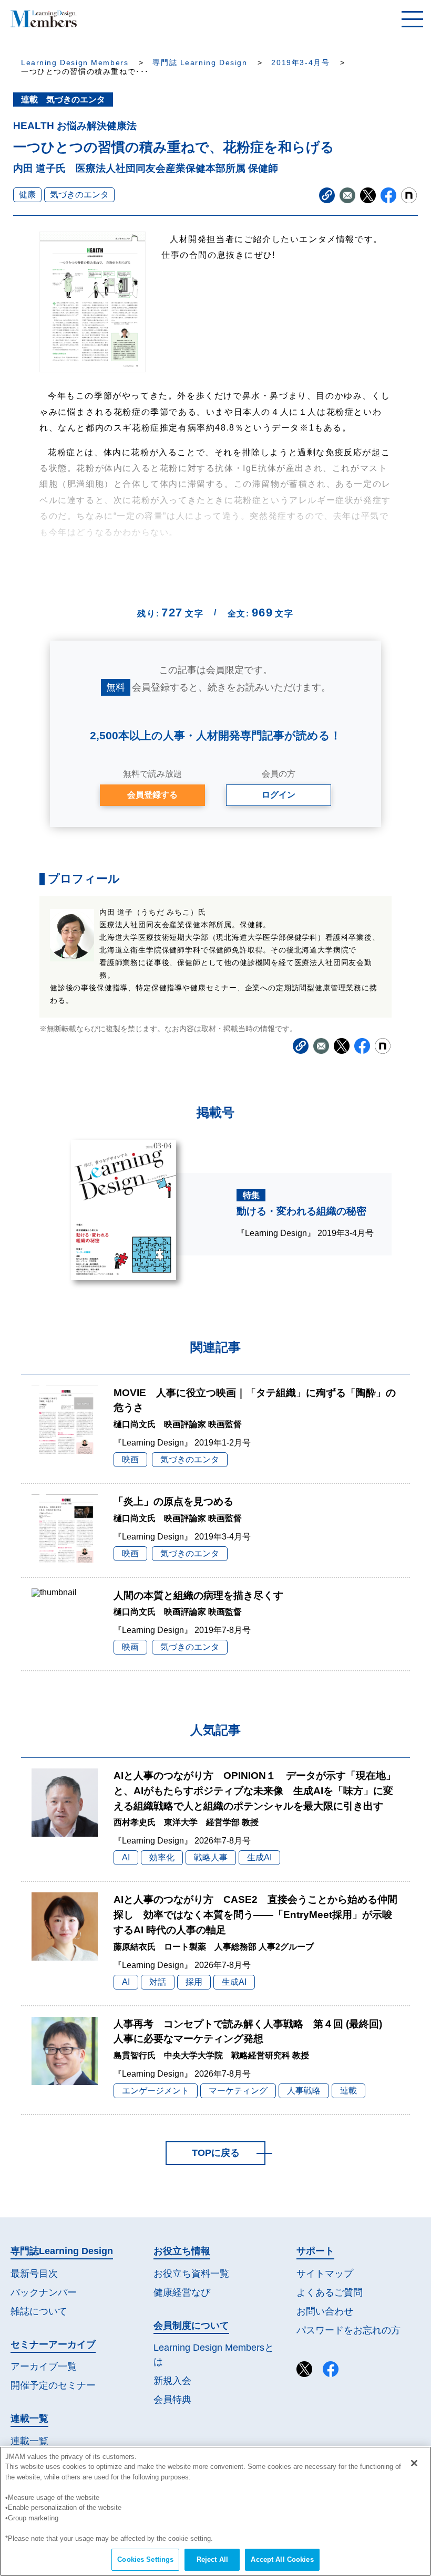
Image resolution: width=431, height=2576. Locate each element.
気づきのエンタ (79, 195)
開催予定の (53, 2385)
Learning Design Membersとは (214, 2355)
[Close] (414, 2463)
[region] (215, 2511)
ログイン (279, 795)
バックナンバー (44, 2292)
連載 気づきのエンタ (63, 100)
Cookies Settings (145, 2559)
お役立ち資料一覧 (191, 2274)
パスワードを (348, 2330)
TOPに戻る (216, 2153)
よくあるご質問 (330, 2292)
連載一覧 (29, 2441)
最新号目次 (34, 2274)
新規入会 (172, 2381)
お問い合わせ (325, 2311)
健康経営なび (182, 2292)
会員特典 (172, 2400)
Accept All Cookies (282, 2559)
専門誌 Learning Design (200, 63)
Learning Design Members (75, 63)
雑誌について (39, 2311)
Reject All (212, 2559)
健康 (27, 195)
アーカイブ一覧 (44, 2366)
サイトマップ (325, 2274)
